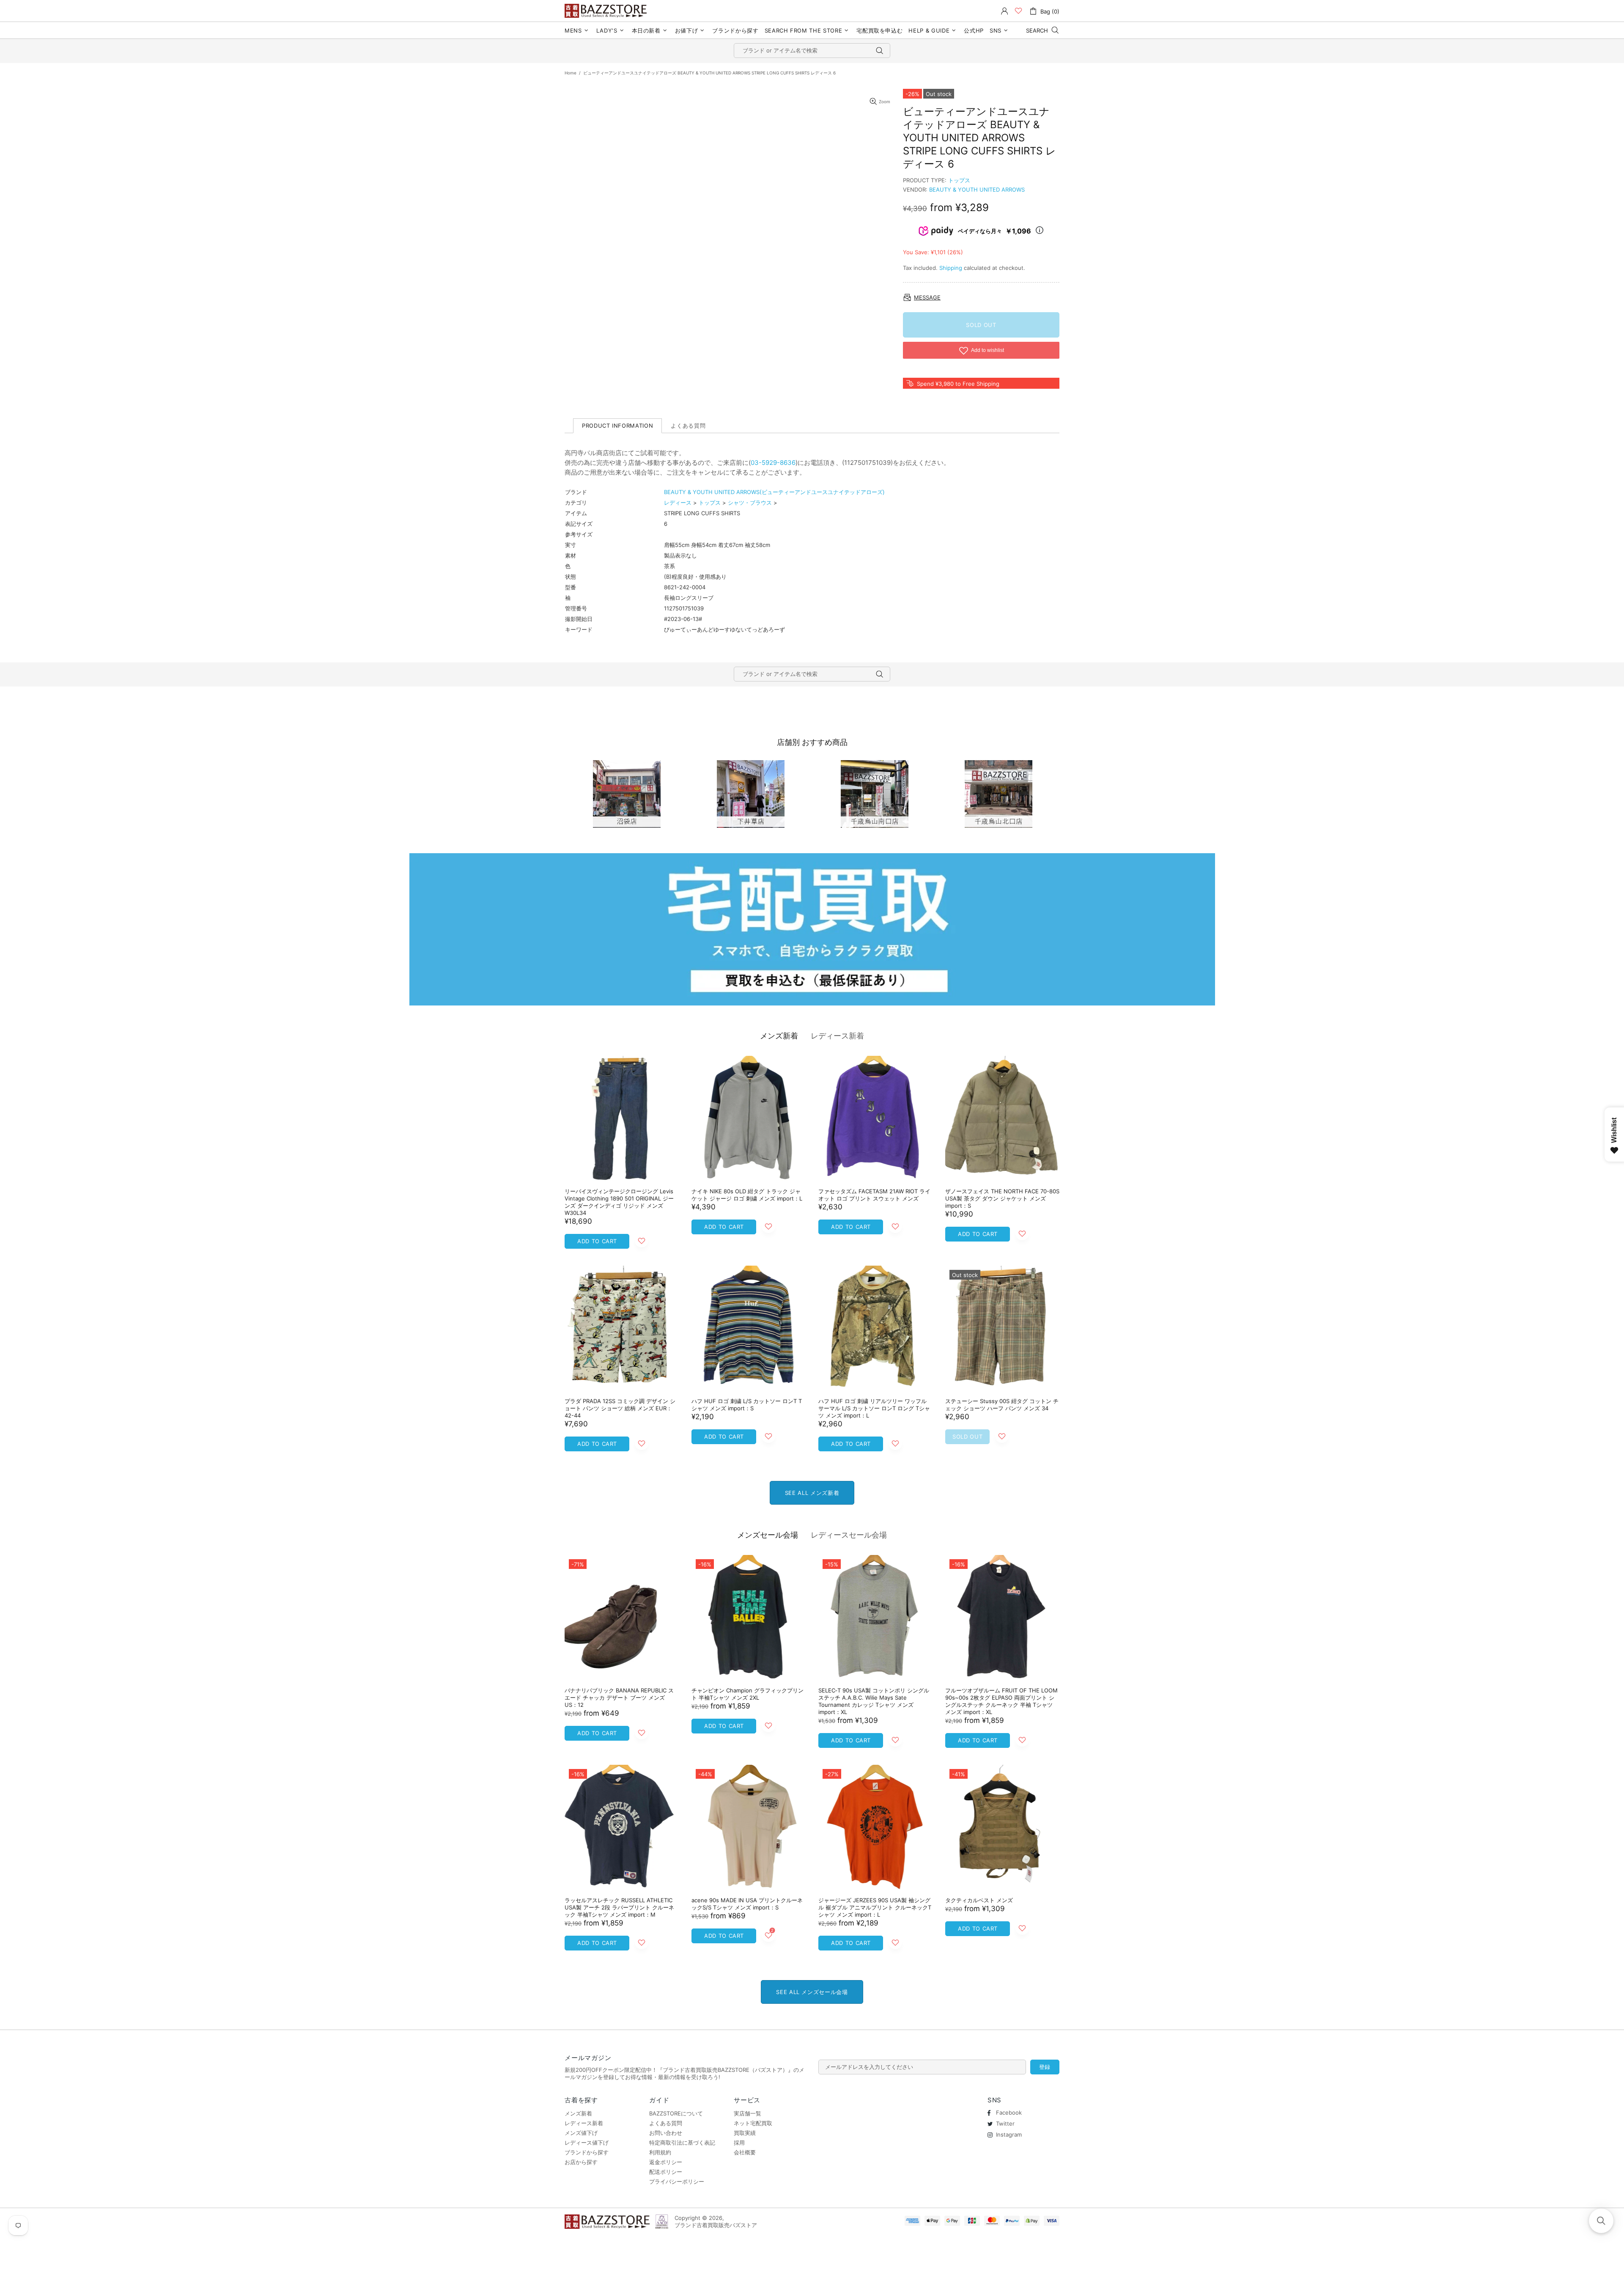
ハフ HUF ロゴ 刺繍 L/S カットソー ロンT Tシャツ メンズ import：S (747, 1405)
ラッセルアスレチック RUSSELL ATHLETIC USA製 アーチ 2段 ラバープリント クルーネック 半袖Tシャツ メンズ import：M (619, 1907)
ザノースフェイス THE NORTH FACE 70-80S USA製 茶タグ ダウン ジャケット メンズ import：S (1002, 1198)
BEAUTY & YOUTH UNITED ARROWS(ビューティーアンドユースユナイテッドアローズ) (774, 492)
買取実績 (745, 2133)
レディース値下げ (587, 2143)
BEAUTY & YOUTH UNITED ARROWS (977, 190)
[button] (1601, 2221)
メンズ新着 (779, 1036)
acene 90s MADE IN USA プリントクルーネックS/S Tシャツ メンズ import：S (747, 1904)
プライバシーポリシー (677, 2181)
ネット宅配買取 (753, 2123)
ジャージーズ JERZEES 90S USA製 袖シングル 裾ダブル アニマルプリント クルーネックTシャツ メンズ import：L (875, 1907)
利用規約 (660, 2152)
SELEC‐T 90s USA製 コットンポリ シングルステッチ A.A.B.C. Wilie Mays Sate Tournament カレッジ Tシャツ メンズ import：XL (874, 1701)
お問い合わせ (666, 2133)
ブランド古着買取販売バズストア (607, 11)
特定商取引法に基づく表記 (682, 2143)
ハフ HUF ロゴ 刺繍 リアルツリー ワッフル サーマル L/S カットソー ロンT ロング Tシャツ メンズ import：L (874, 1408)
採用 (739, 2143)
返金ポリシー (666, 2162)
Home (571, 73)
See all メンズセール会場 (812, 1992)
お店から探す (581, 2162)
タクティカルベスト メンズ (979, 1900)
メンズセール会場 (768, 1535)
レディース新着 (837, 1036)
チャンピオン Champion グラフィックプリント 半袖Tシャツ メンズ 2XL (748, 1694)
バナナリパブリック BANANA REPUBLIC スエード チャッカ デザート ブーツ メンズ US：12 (619, 1698)
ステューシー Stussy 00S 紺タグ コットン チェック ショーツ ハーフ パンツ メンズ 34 (1002, 1405)
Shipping (951, 268)
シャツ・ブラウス (750, 503)
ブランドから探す (587, 2152)
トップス (959, 180)
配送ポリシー (666, 2172)
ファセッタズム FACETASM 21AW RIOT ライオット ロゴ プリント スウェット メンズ (874, 1195)
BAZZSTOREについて (676, 2113)
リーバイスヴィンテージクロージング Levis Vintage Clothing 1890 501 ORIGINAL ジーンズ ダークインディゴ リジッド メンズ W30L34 (619, 1202)
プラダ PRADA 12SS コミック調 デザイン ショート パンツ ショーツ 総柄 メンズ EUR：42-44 (620, 1408)
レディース (678, 503)
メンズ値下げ (581, 2133)
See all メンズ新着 (812, 1493)
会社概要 (745, 2152)
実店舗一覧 (748, 2113)
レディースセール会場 (849, 1535)
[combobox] (812, 51)
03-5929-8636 (773, 463)
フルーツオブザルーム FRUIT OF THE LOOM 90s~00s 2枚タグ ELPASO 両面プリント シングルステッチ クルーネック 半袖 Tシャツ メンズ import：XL (1001, 1701)
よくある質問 (666, 2123)
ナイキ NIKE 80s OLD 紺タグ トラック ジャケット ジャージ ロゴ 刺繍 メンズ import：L (747, 1195)
